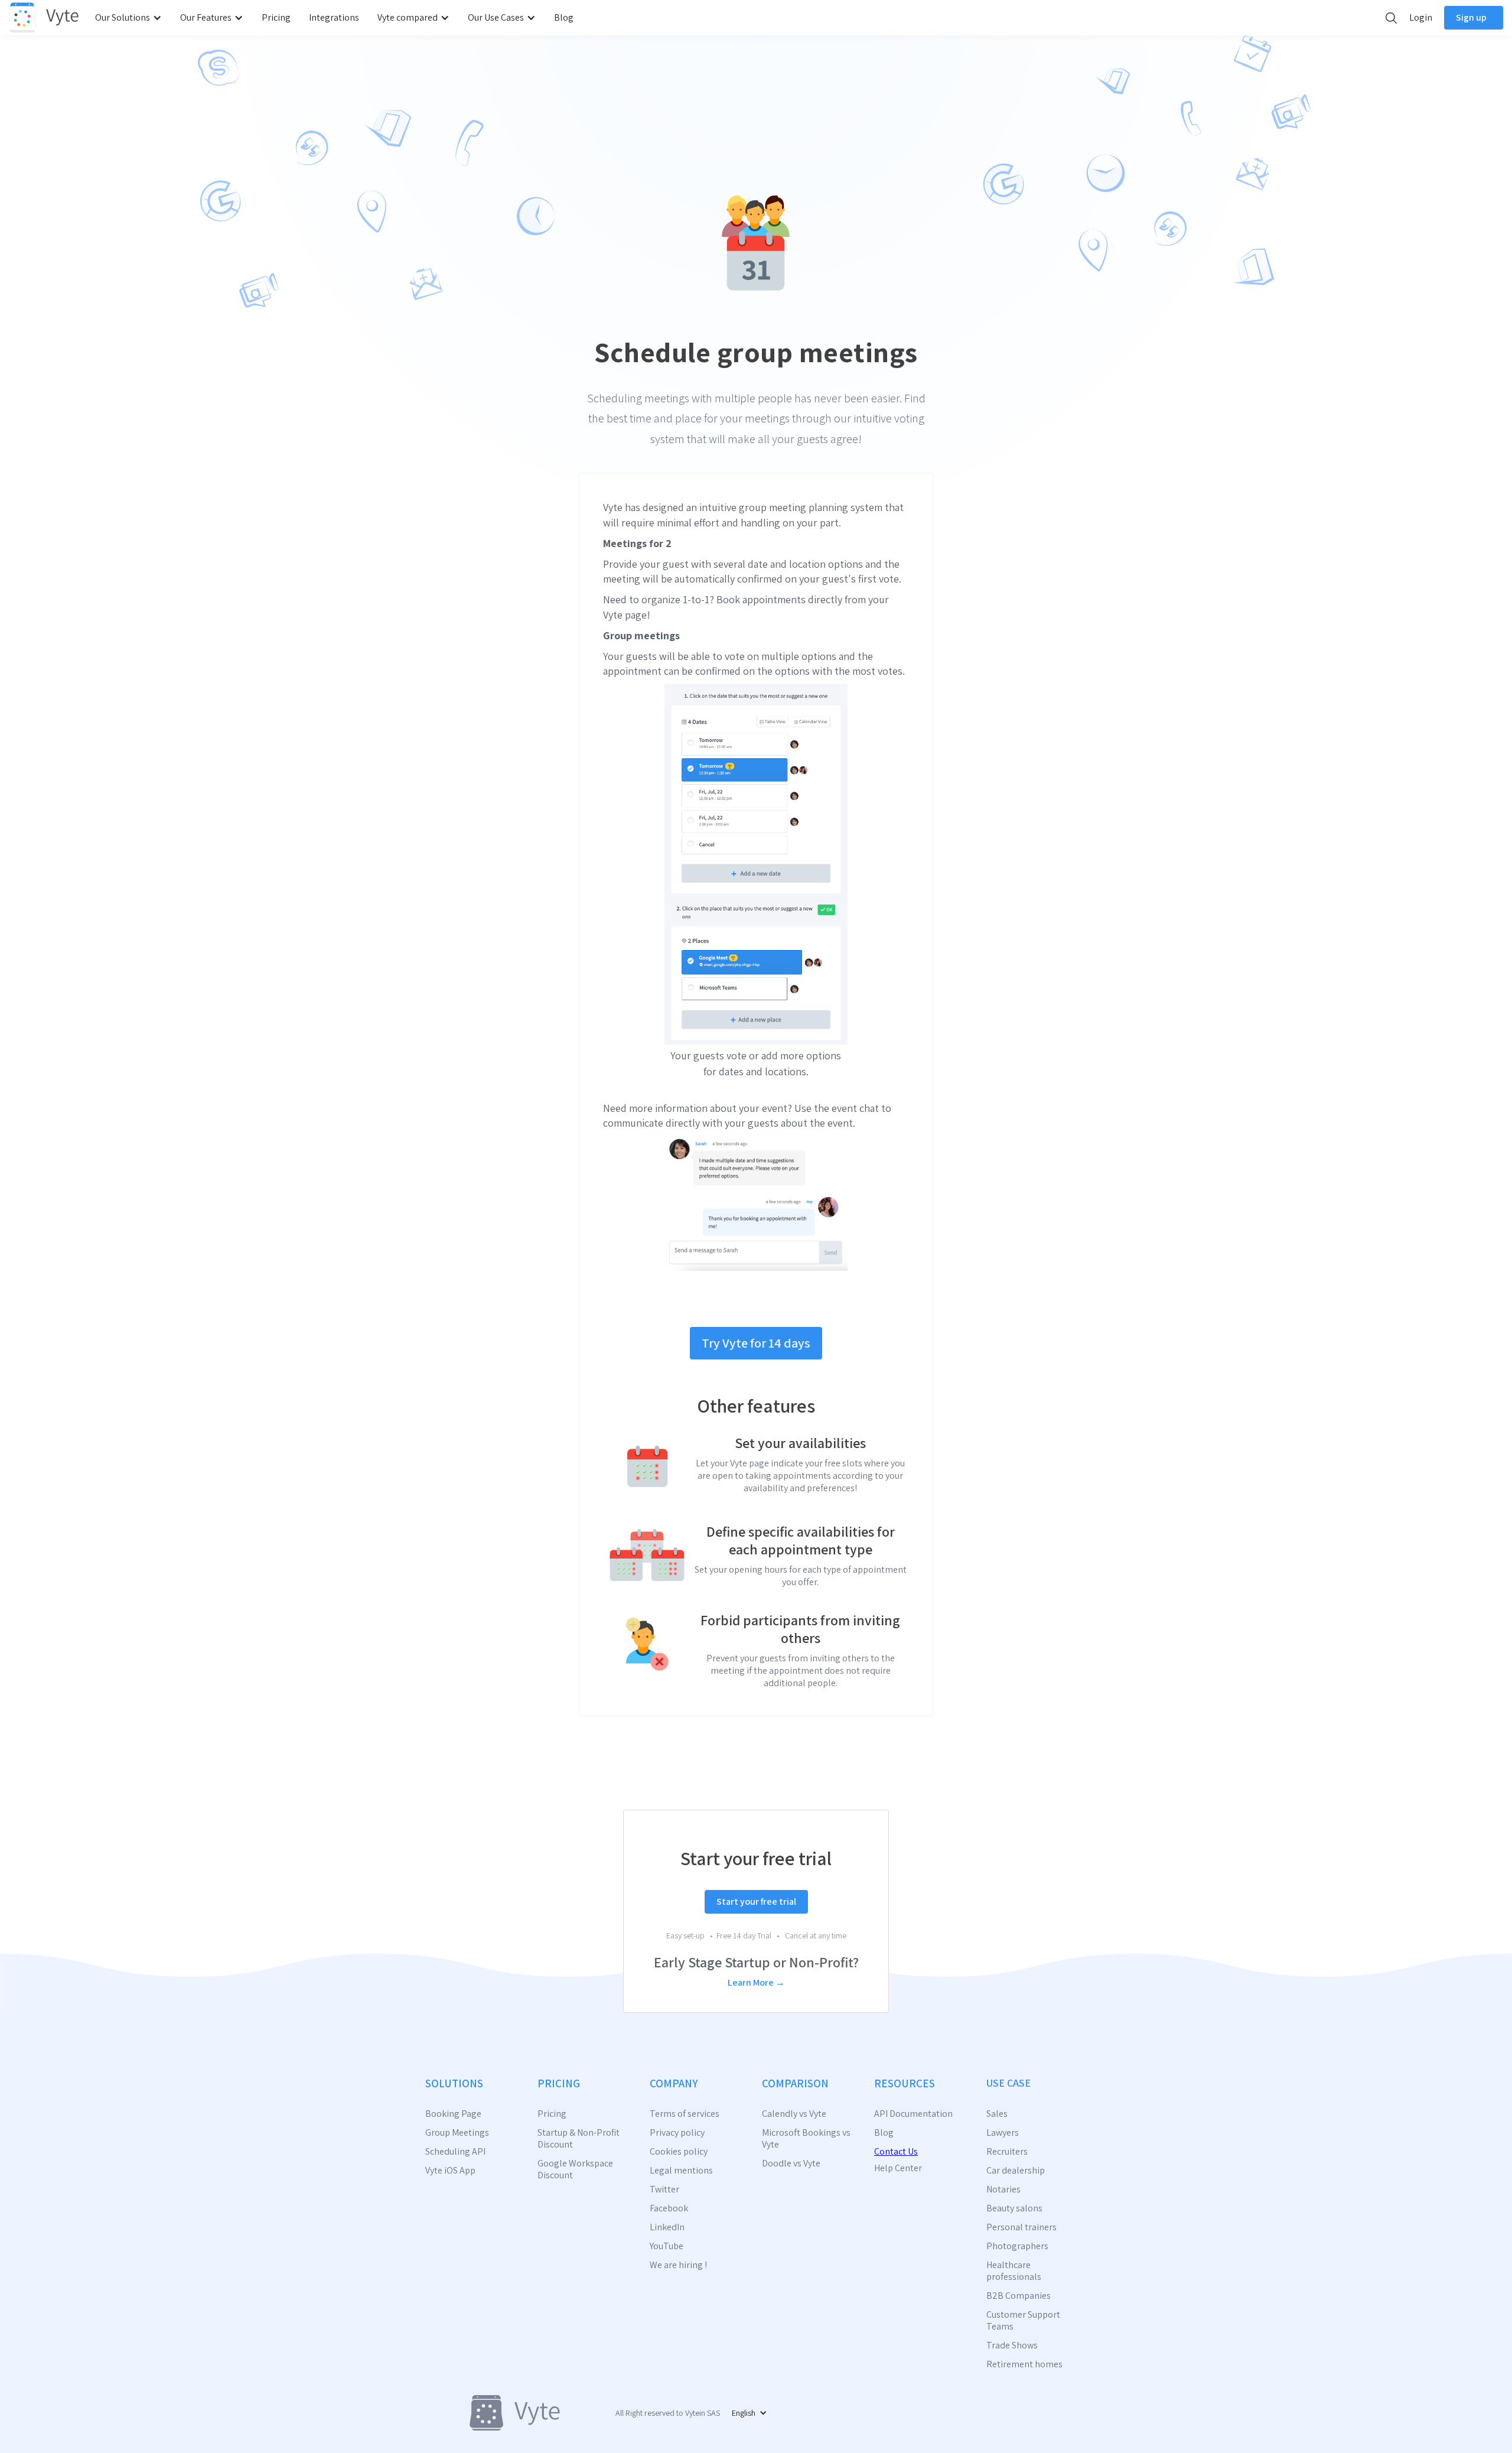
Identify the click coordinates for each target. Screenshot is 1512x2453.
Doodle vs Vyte (791, 2164)
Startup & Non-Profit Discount (579, 2139)
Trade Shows (1012, 2345)
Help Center (898, 2168)
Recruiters (1007, 2152)
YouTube (667, 2246)
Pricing (276, 17)
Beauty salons (1014, 2208)
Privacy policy (677, 2133)
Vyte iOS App (450, 2171)
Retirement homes (1024, 2364)
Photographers (1017, 2246)
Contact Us (896, 2151)
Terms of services (685, 2114)
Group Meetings (457, 2133)
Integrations (334, 17)
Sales (997, 2114)
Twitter (664, 2190)
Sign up (1471, 17)
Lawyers (1003, 2133)
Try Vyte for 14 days (756, 1343)
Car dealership (1016, 2171)
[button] (131, 18)
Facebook (669, 2208)
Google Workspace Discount (575, 2169)
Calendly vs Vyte (794, 2114)
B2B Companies (1019, 2296)
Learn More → (756, 1982)
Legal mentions (681, 2171)
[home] (44, 18)
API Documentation (913, 2114)
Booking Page (453, 2114)
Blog (564, 17)
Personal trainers (1021, 2227)
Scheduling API (455, 2152)
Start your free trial (756, 1901)
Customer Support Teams (1023, 2321)
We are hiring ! (678, 2265)
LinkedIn (667, 2227)
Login (1421, 17)
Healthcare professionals (1014, 2271)
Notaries (1003, 2190)
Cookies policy (679, 2152)
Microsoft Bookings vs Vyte (806, 2139)
